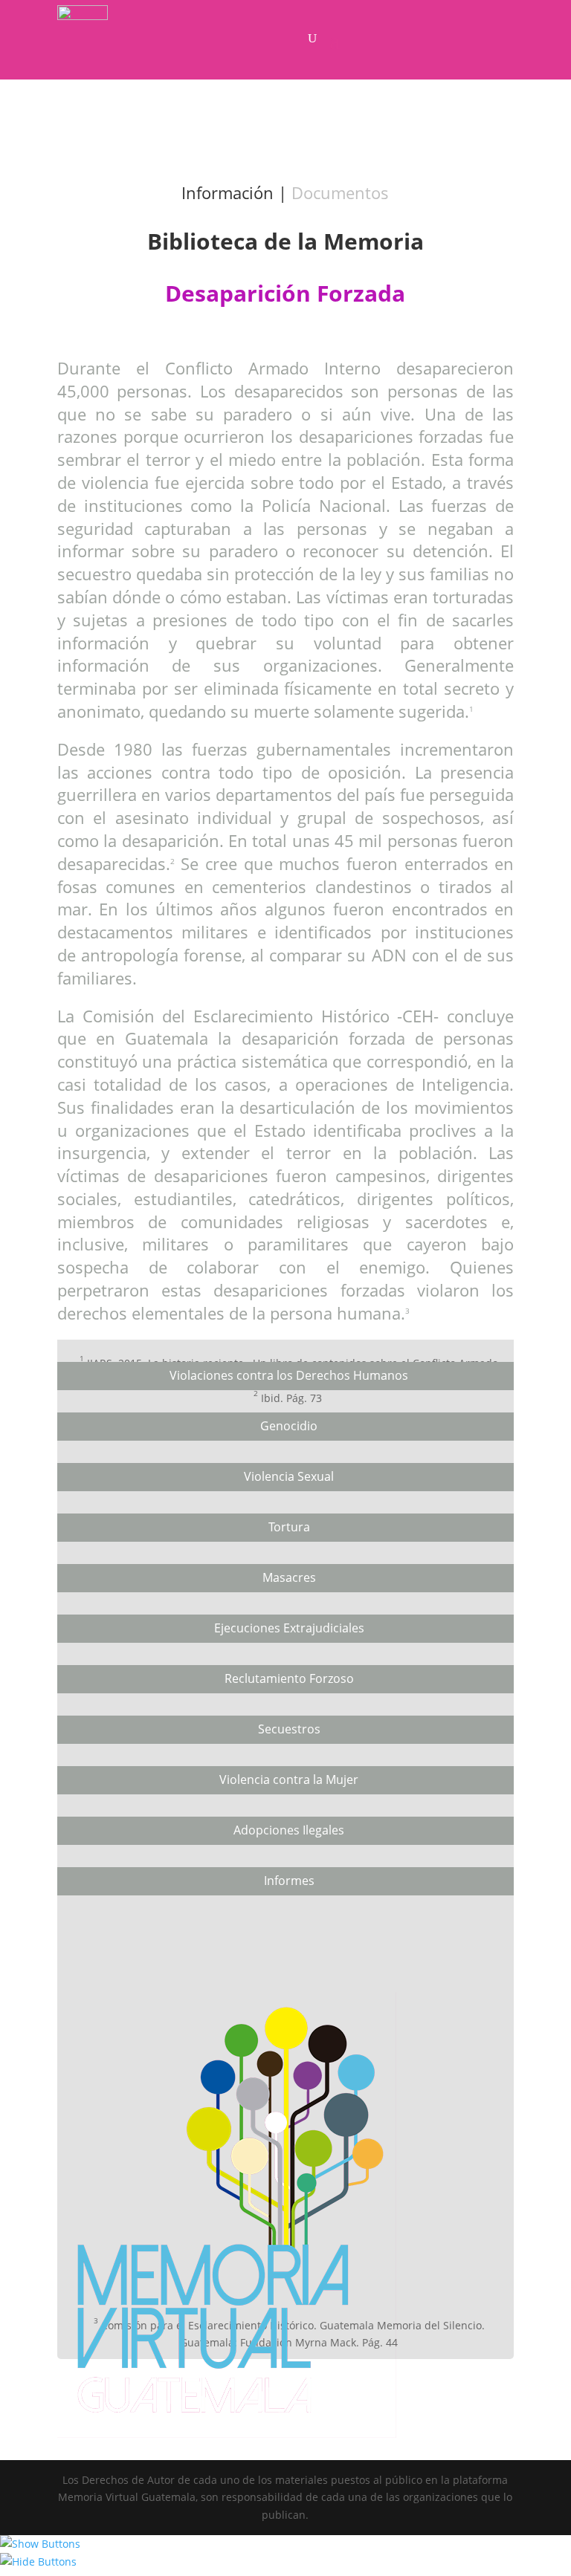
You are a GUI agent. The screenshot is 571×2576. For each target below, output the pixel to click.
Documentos (340, 192)
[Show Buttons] (40, 2544)
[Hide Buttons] (38, 2562)
